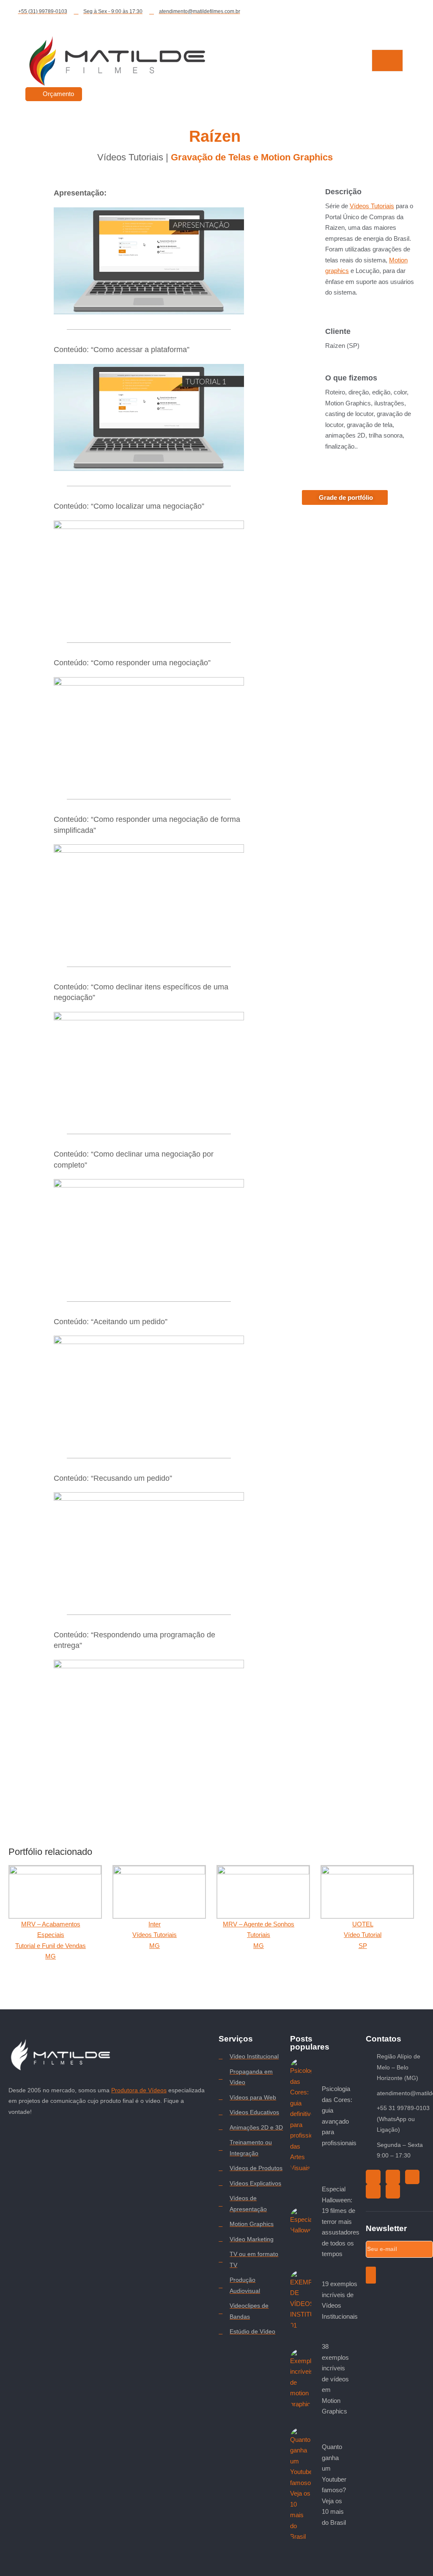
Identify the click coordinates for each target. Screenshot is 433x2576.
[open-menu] (387, 61)
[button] (149, 261)
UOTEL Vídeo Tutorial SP (363, 1935)
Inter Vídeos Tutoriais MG (155, 1935)
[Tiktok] (373, 2177)
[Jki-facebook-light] (373, 2191)
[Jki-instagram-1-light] (393, 2177)
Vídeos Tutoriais (372, 206)
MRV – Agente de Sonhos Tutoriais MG (259, 1935)
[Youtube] (412, 2177)
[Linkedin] (393, 2191)
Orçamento (58, 94)
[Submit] (371, 2275)
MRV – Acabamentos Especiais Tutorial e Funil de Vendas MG (51, 1940)
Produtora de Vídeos (139, 2090)
